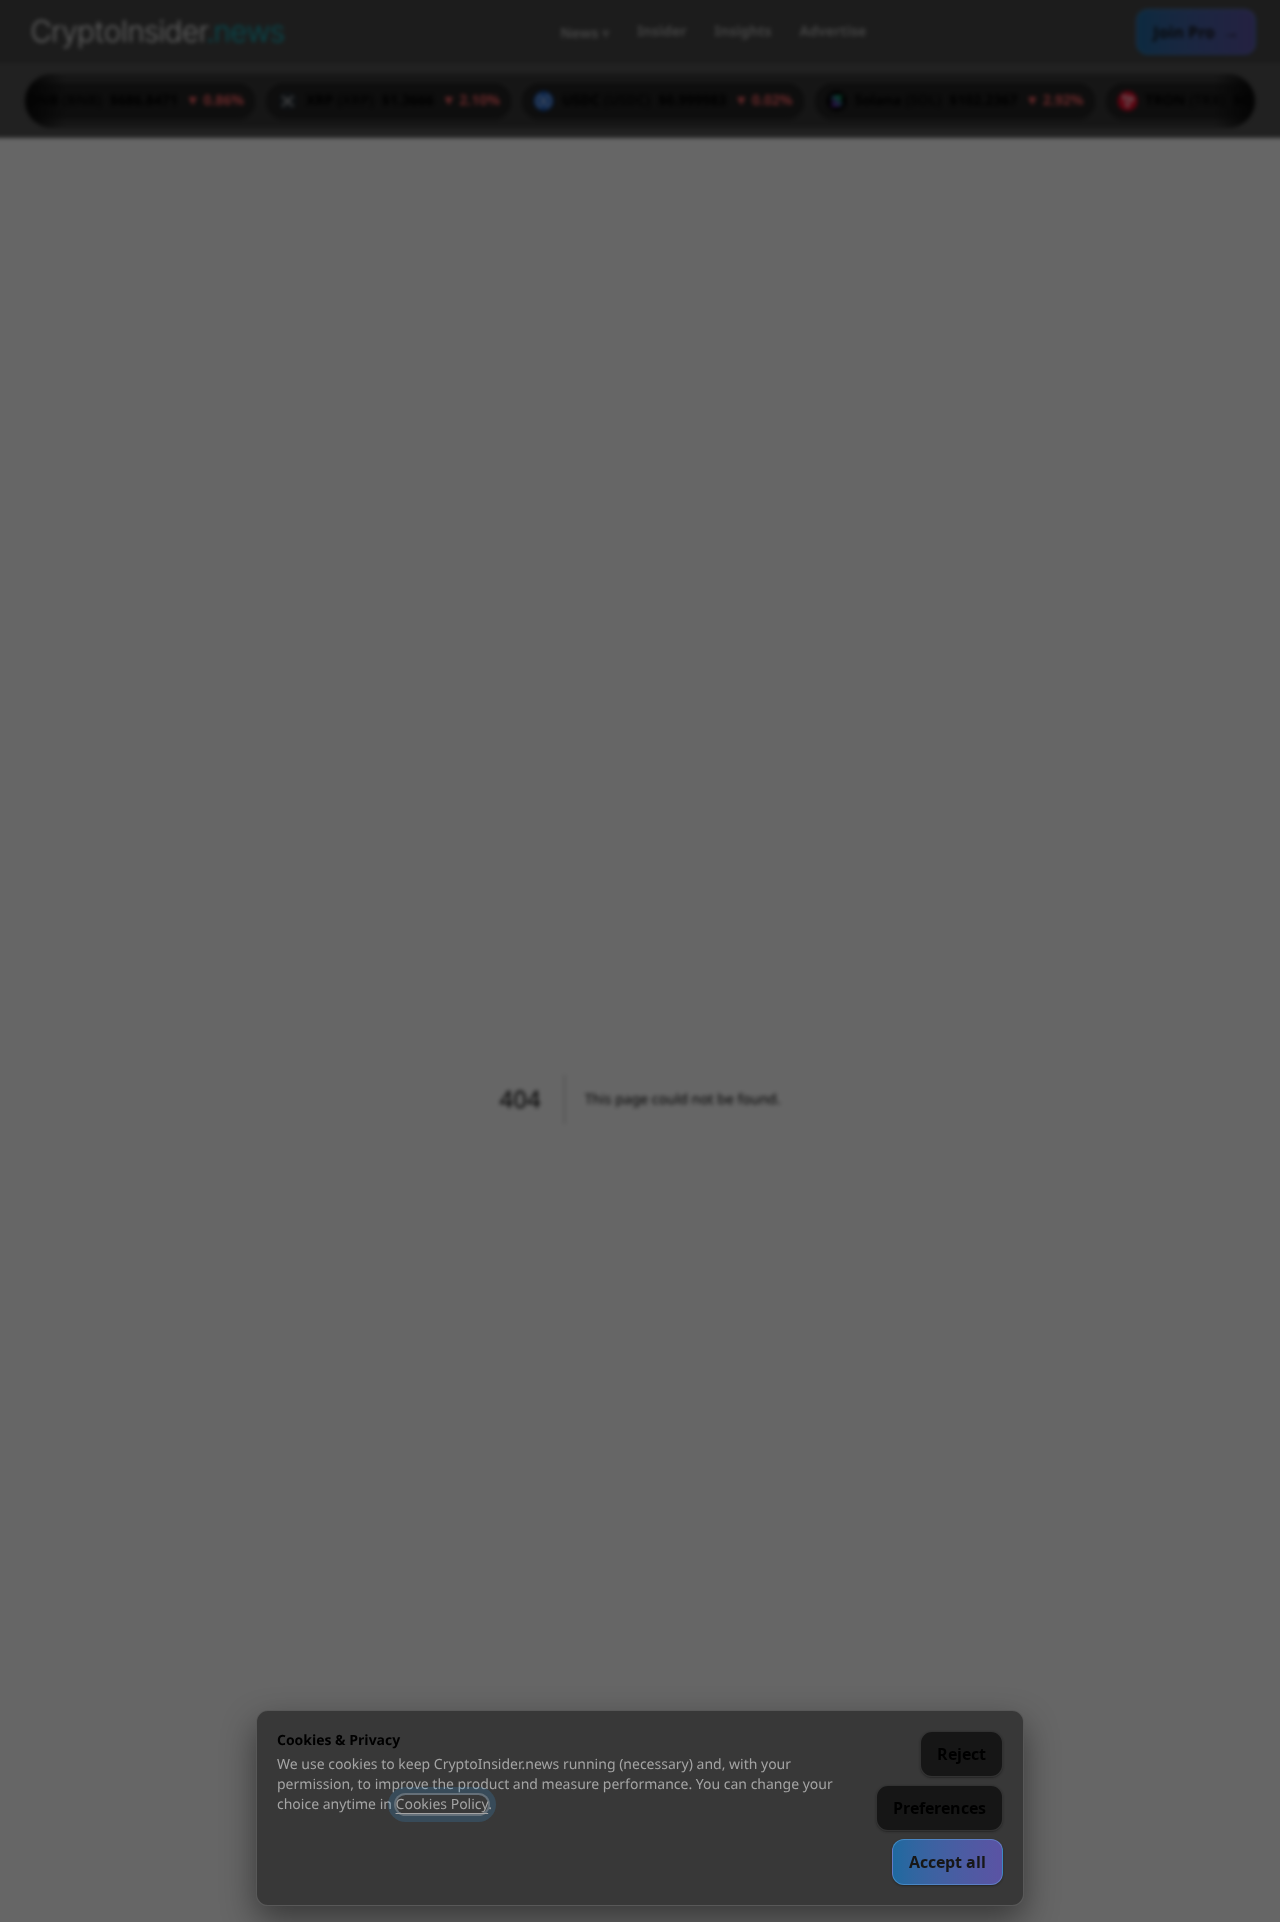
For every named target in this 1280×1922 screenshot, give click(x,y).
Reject (961, 1754)
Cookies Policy (442, 1804)
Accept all (947, 1862)
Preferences (939, 1808)
